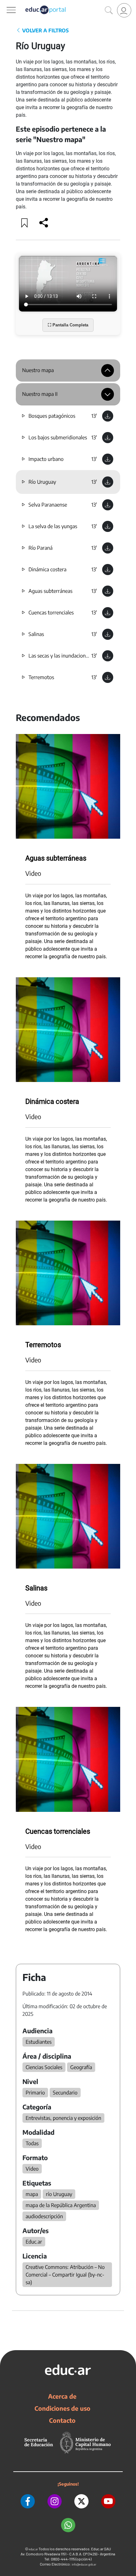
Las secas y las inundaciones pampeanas (73, 656)
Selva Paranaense (48, 505)
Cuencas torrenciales (51, 613)
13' (94, 416)
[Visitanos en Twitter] (81, 2501)
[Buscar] (109, 10)
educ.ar (33, 2549)
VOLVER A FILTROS (45, 30)
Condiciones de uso (62, 2408)
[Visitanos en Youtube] (108, 2501)
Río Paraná (40, 548)
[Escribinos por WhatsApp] (68, 2525)
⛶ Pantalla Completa (68, 325)
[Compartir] (44, 223)
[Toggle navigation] (6, 3)
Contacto (62, 2420)
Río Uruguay (42, 482)
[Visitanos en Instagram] (55, 2501)
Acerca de (62, 2396)
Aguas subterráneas (50, 591)
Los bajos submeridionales (58, 437)
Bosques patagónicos (52, 416)
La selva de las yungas (53, 526)
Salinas (36, 634)
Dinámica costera (47, 569)
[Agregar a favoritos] (25, 223)
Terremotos (41, 677)
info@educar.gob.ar (84, 2564)
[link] (124, 10)
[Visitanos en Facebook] (28, 2501)
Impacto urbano (46, 459)
